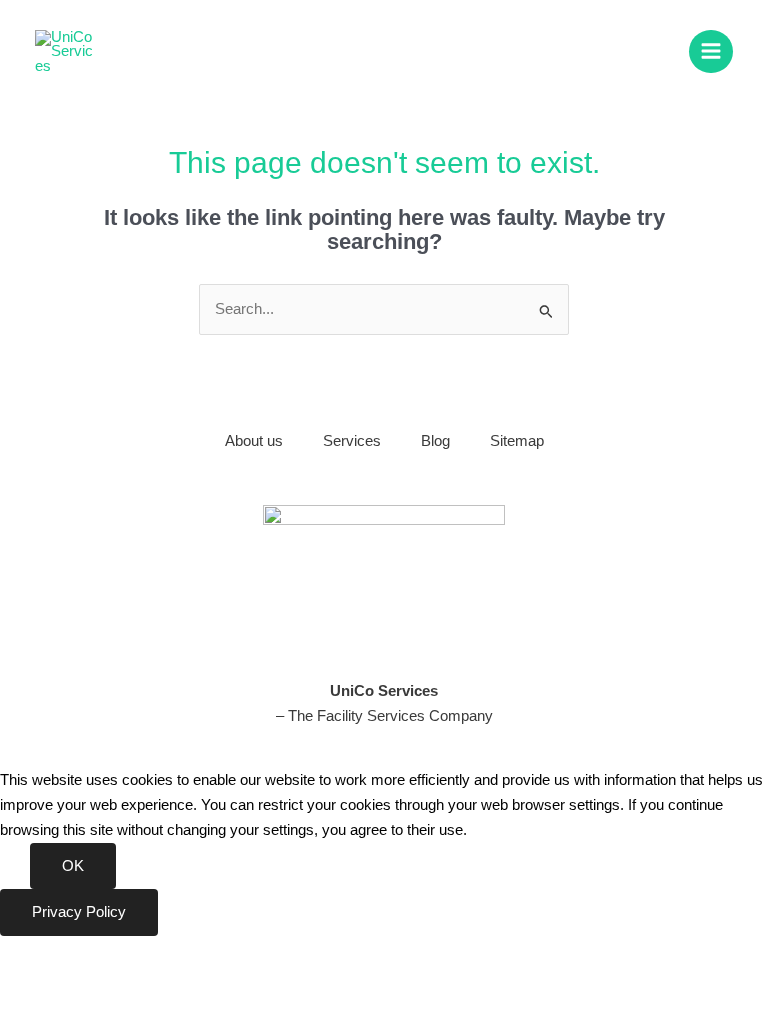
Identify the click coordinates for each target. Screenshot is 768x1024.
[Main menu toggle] (711, 52)
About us (254, 441)
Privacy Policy (79, 912)
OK (73, 866)
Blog (435, 441)
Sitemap (517, 441)
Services (352, 441)
